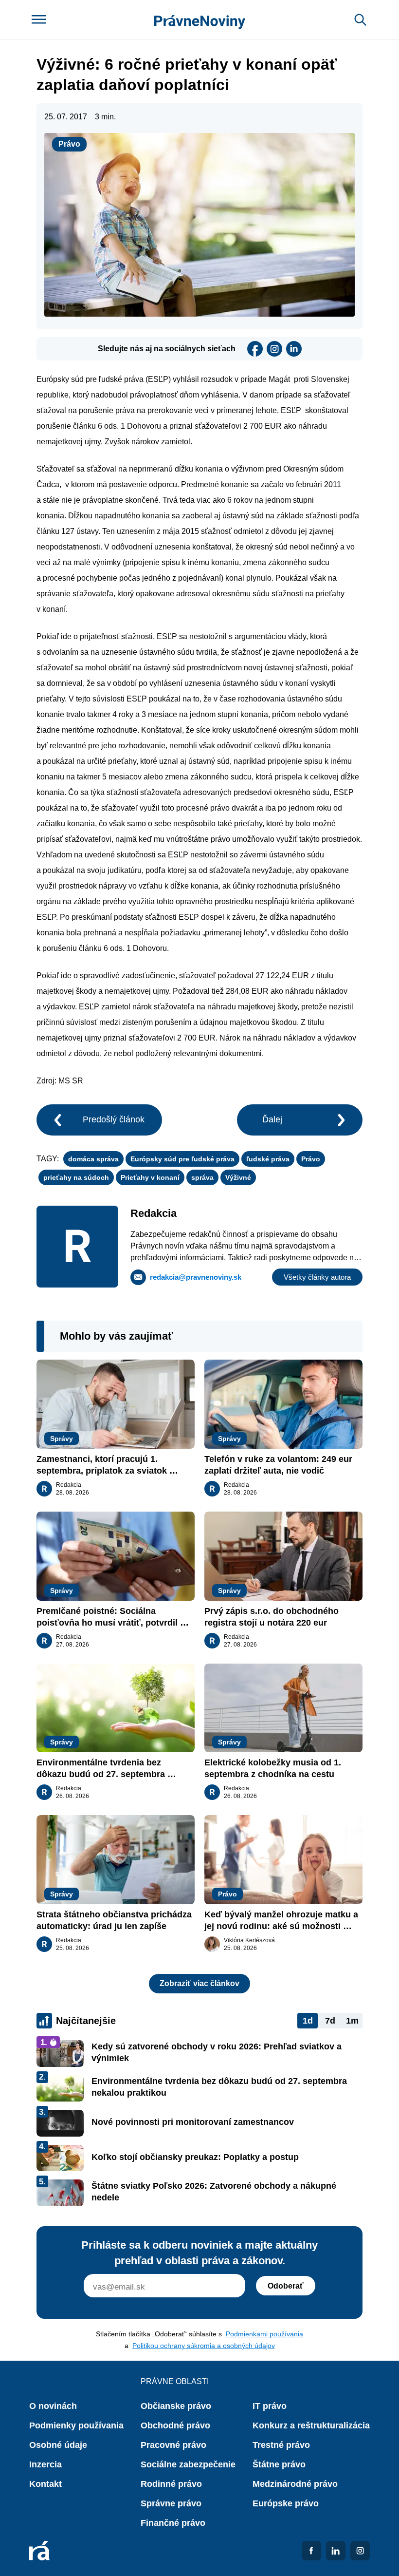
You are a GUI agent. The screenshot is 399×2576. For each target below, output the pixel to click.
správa (202, 1177)
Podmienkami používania (264, 2334)
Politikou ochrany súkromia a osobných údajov (204, 2346)
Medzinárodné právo (295, 2484)
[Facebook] (255, 349)
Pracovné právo (173, 2445)
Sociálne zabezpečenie (188, 2464)
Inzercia (45, 2464)
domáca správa (93, 1159)
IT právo (270, 2406)
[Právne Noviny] (200, 20)
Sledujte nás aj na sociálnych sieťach (167, 349)
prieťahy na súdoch (76, 1177)
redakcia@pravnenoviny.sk (196, 1277)
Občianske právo (176, 2406)
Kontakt (45, 2484)
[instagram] (274, 349)
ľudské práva (268, 1159)
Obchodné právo (175, 2425)
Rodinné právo (171, 2484)
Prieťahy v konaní (150, 1177)
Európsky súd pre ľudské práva (182, 1159)
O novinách (53, 2406)
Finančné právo (173, 2523)
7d (330, 2021)
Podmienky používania (76, 2425)
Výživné (238, 1177)
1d (308, 2021)
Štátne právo (279, 2464)
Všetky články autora (317, 1277)
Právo (69, 144)
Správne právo (171, 2503)
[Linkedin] (294, 349)
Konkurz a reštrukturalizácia (311, 2425)
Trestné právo (281, 2445)
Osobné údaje (58, 2445)
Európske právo (286, 2503)
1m (352, 2021)
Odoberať (286, 2286)
